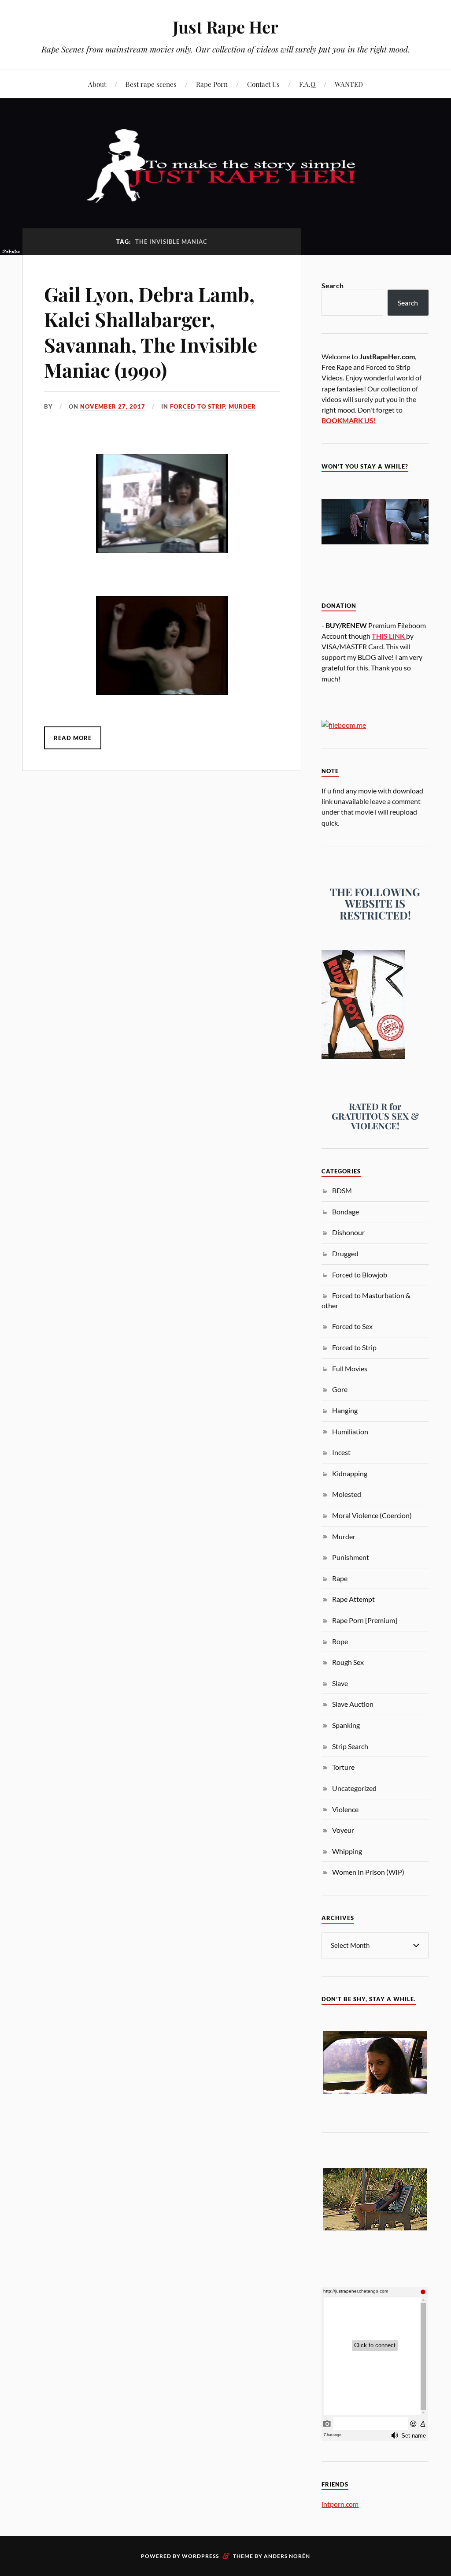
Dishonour (348, 1232)
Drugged (345, 1253)
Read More (73, 738)
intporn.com (340, 2504)
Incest (341, 1452)
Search (333, 285)
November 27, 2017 (113, 406)
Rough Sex (348, 1662)
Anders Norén (287, 2556)
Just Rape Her (225, 27)
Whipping (347, 1851)
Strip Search (350, 1746)
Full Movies (350, 1368)
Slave (340, 1683)
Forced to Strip (198, 406)
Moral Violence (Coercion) (372, 1515)
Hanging (345, 1410)
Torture (343, 1767)
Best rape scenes (151, 84)
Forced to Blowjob (360, 1275)
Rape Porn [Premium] (365, 1620)
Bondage (346, 1212)
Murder (242, 406)
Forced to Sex (352, 1326)
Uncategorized (354, 1788)
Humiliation (350, 1431)
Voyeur (343, 1830)
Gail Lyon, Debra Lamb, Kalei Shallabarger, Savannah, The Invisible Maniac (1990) (151, 332)
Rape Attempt (353, 1599)
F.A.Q (307, 84)
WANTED (349, 84)
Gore (340, 1389)
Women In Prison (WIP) (368, 1872)
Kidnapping (350, 1473)
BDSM (342, 1190)
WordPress (200, 2556)
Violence (345, 1809)
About (97, 84)
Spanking (346, 1725)
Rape (340, 1578)
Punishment (351, 1557)
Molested (347, 1494)
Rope (340, 1641)
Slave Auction (353, 1704)
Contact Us (263, 84)
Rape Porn (212, 84)
